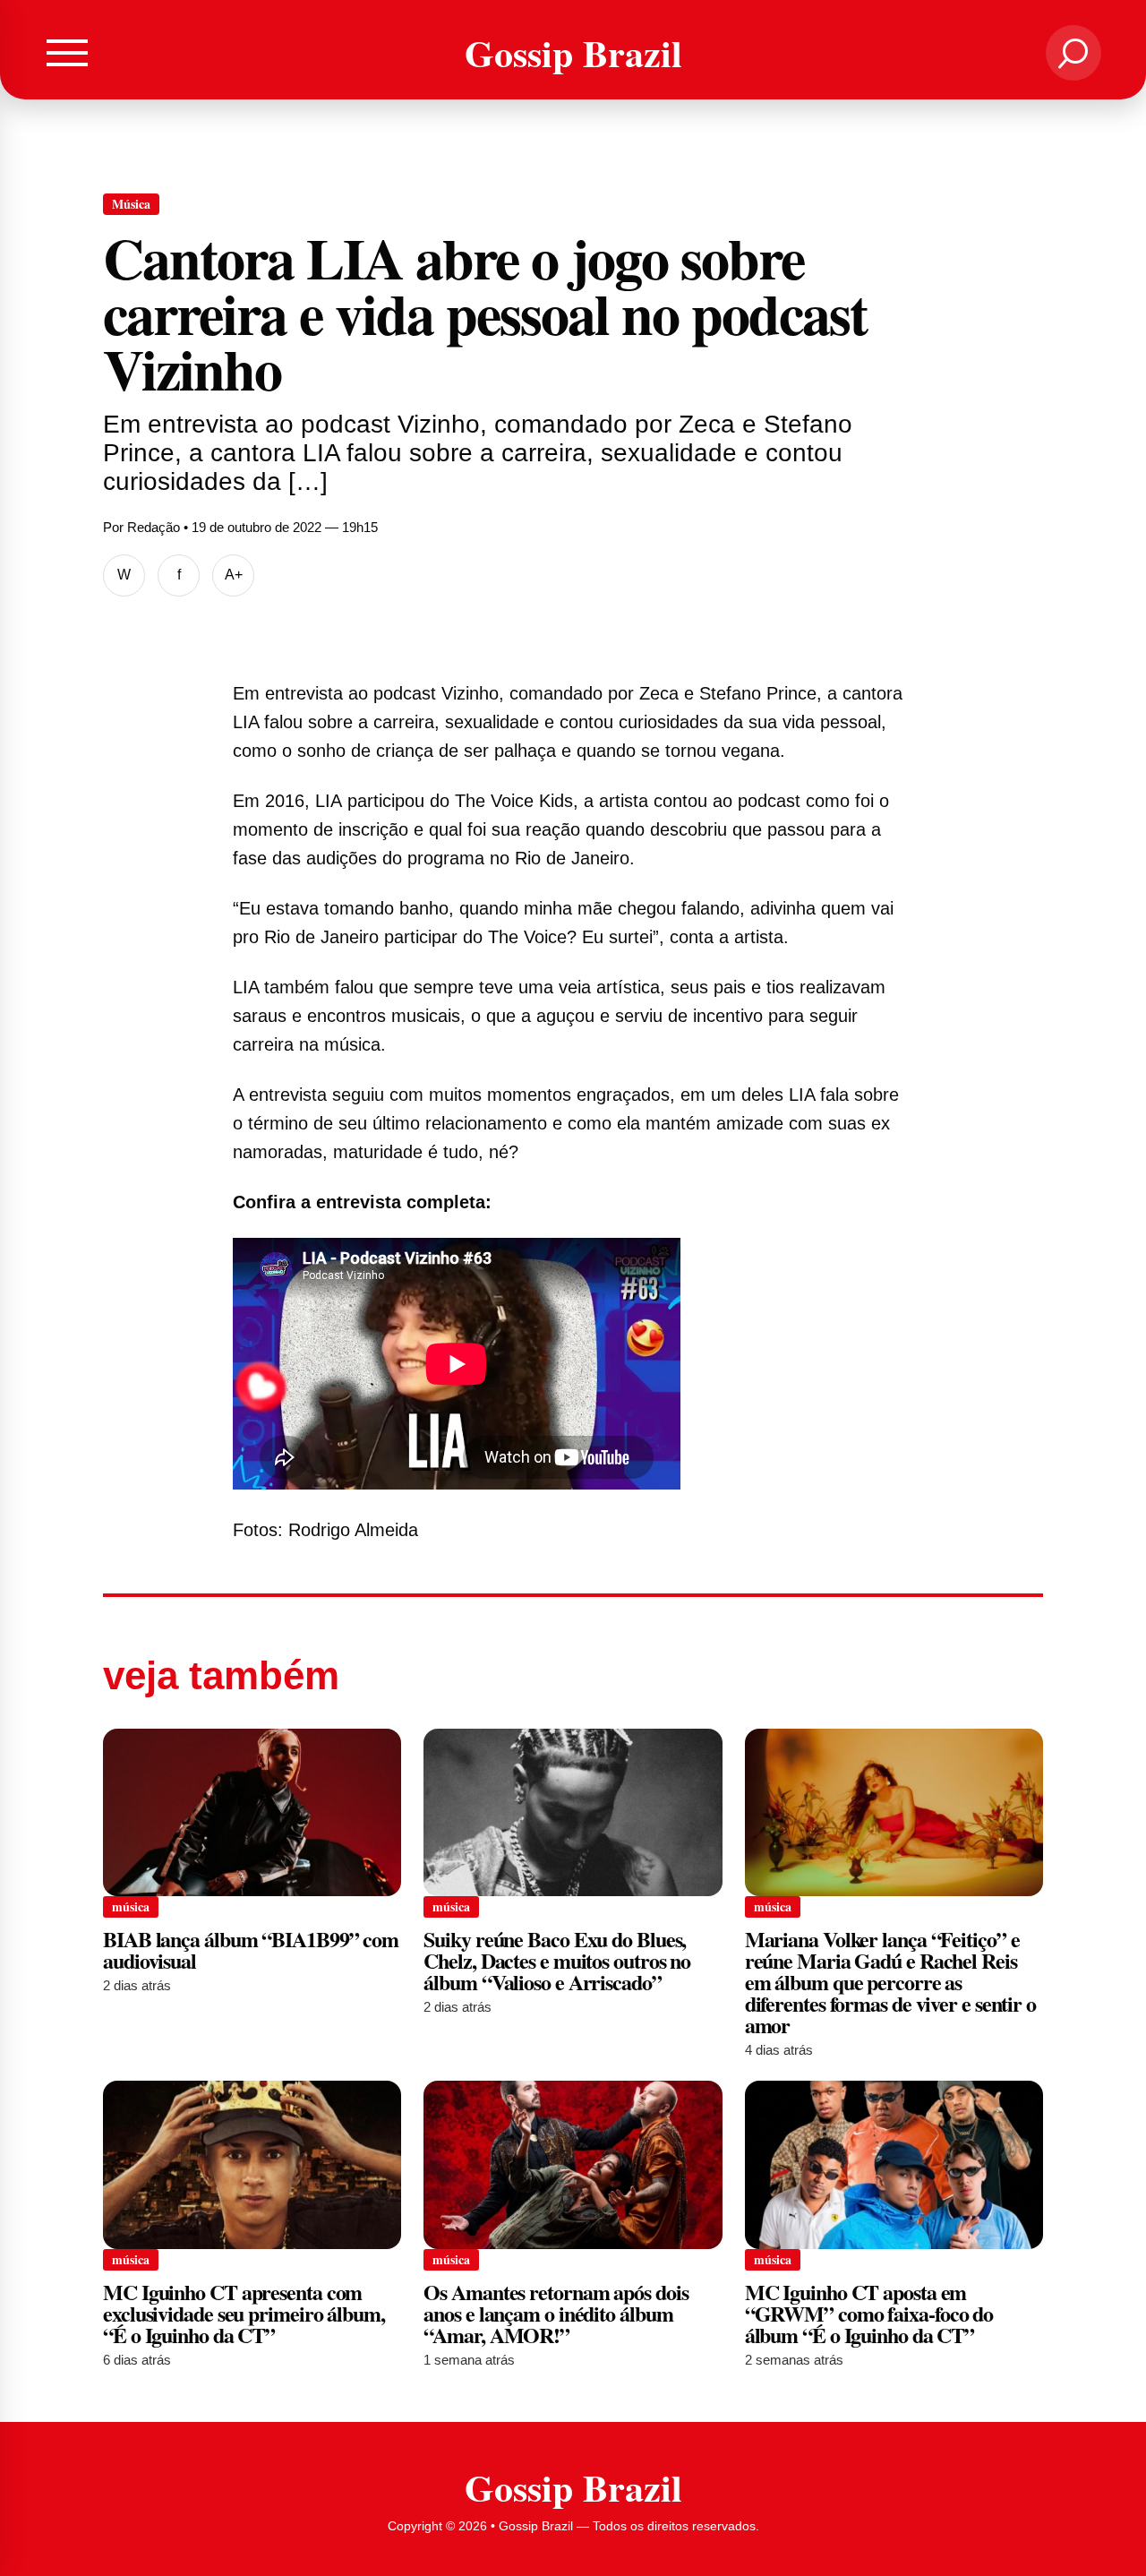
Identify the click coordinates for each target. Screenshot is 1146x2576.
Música (131, 204)
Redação (154, 527)
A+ (234, 575)
